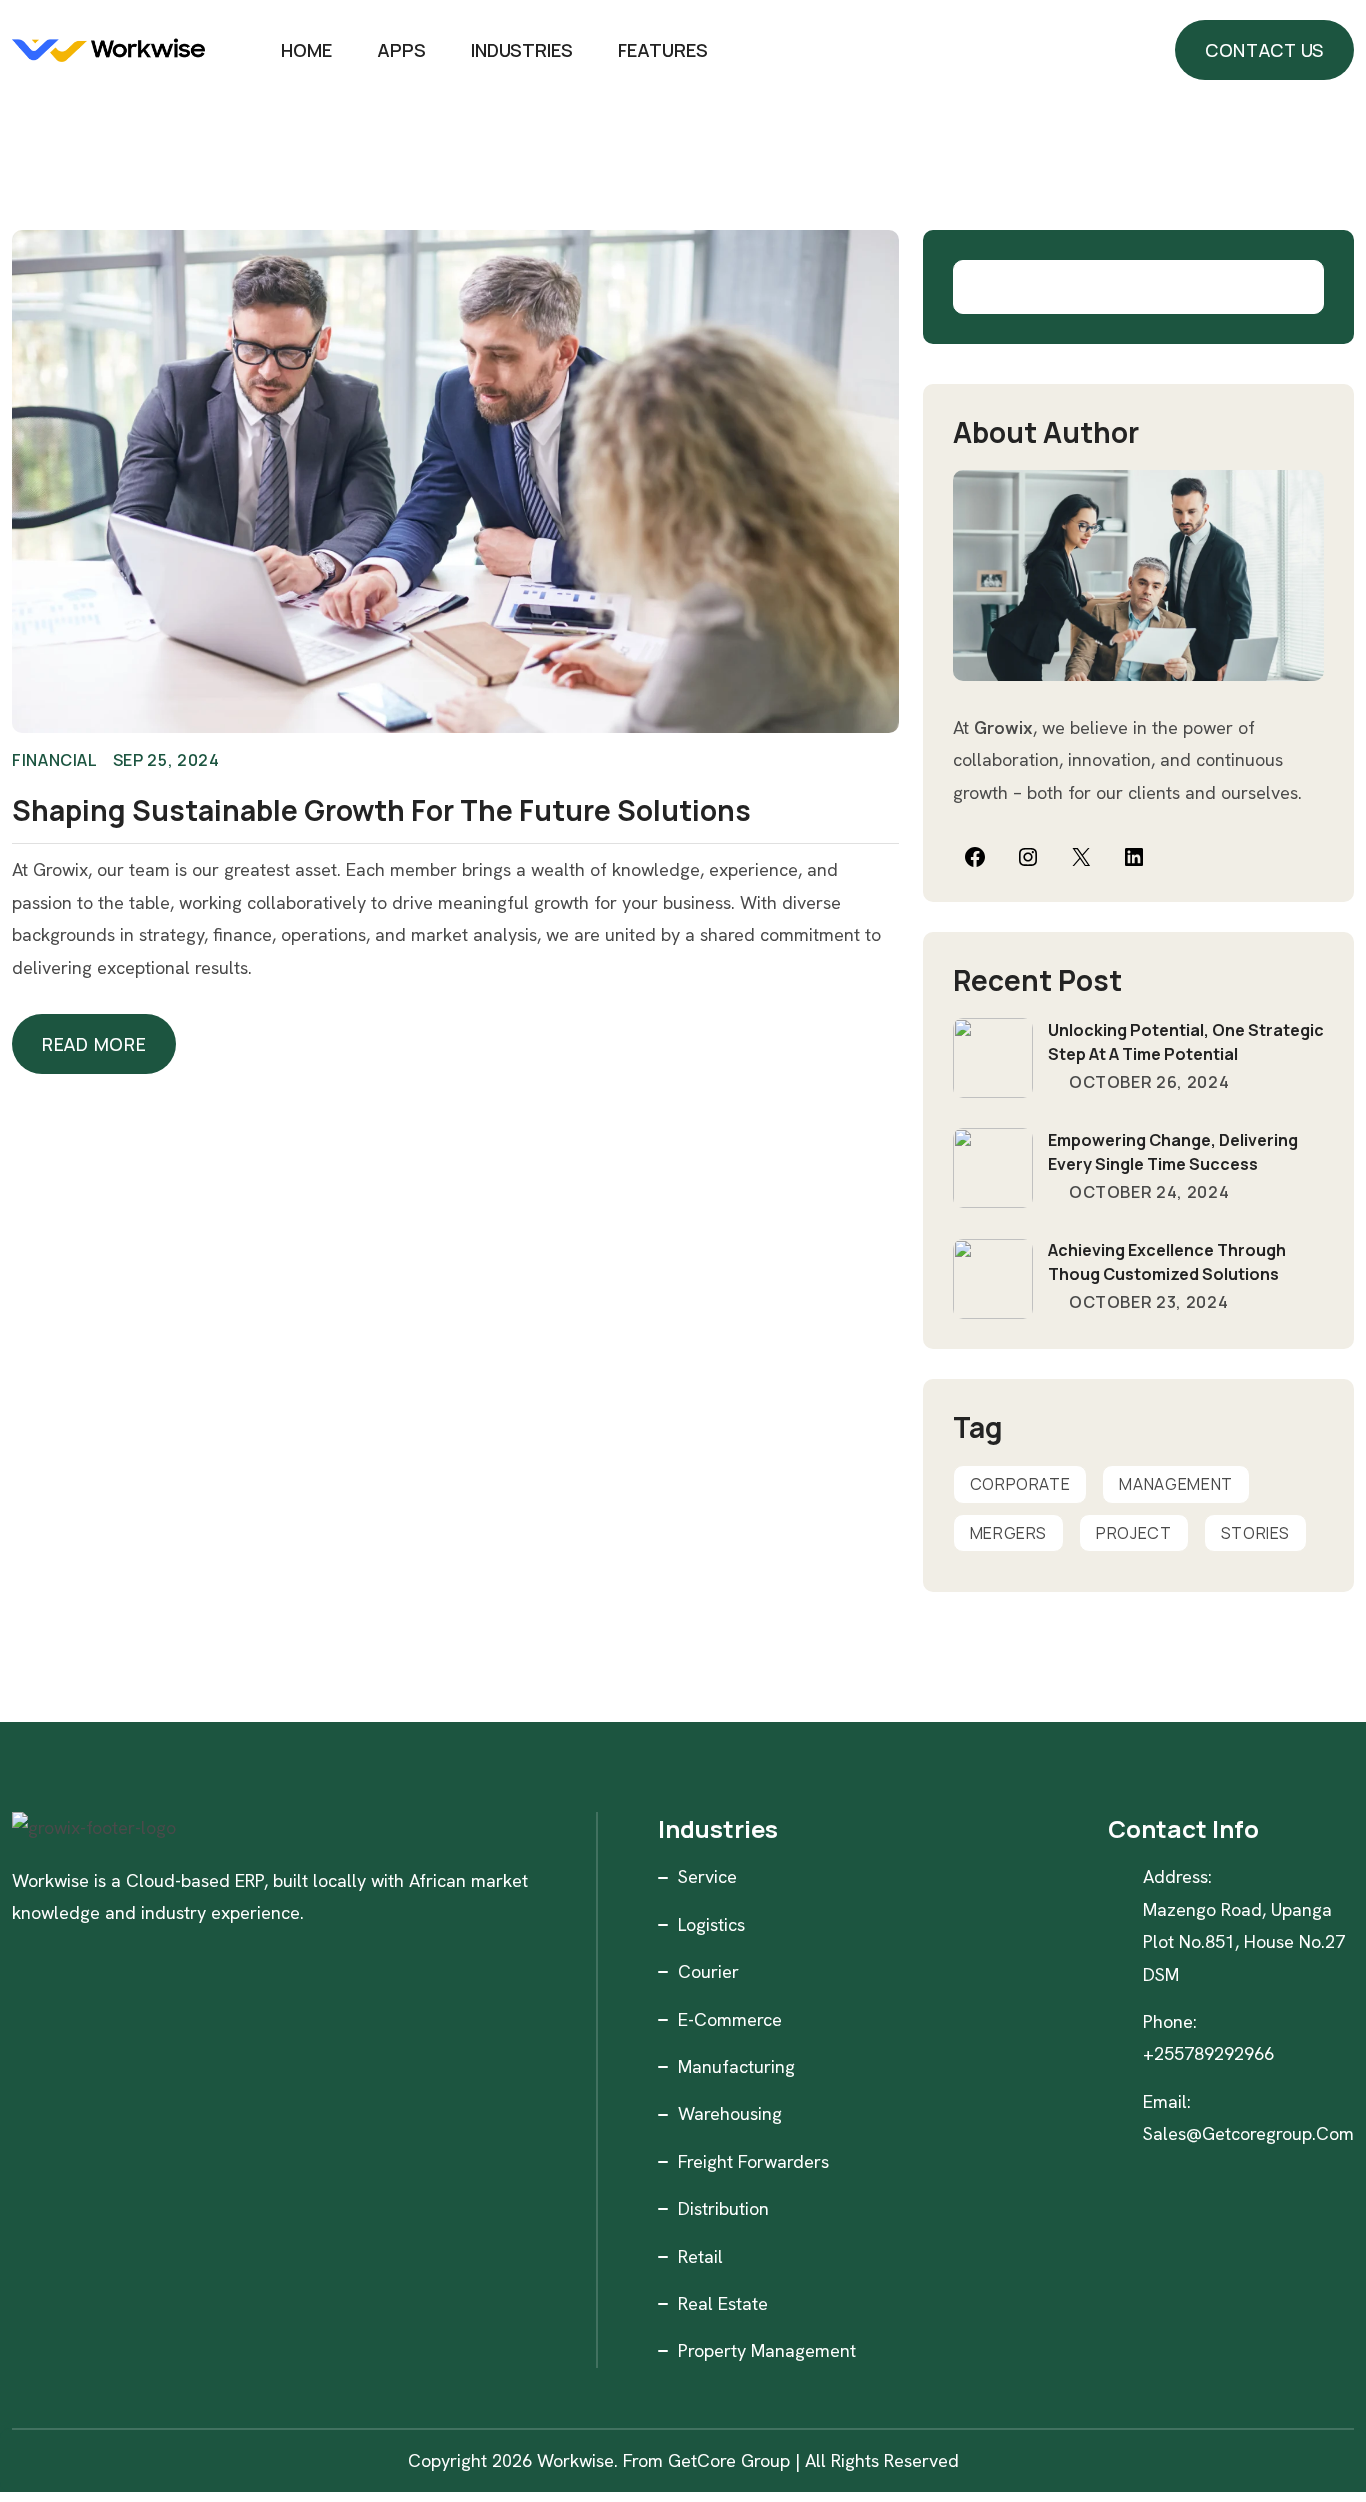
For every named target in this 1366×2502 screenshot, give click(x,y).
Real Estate (723, 2303)
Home (306, 50)
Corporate (1020, 1484)
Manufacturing (736, 2066)
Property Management (767, 2350)
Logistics (711, 1924)
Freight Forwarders (753, 2161)
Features (663, 50)
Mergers (1008, 1533)
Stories (1255, 1533)
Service (707, 1876)
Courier (708, 1971)
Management (1175, 1484)
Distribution (723, 2208)
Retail (700, 2256)
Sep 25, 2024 (166, 760)
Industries (522, 50)
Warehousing (730, 2113)
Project (1133, 1533)
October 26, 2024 (1147, 1082)
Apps (401, 50)
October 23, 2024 (1146, 1302)
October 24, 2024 (1147, 1192)
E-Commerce (730, 2019)
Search (1297, 287)
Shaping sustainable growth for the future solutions (381, 810)
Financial (55, 760)
